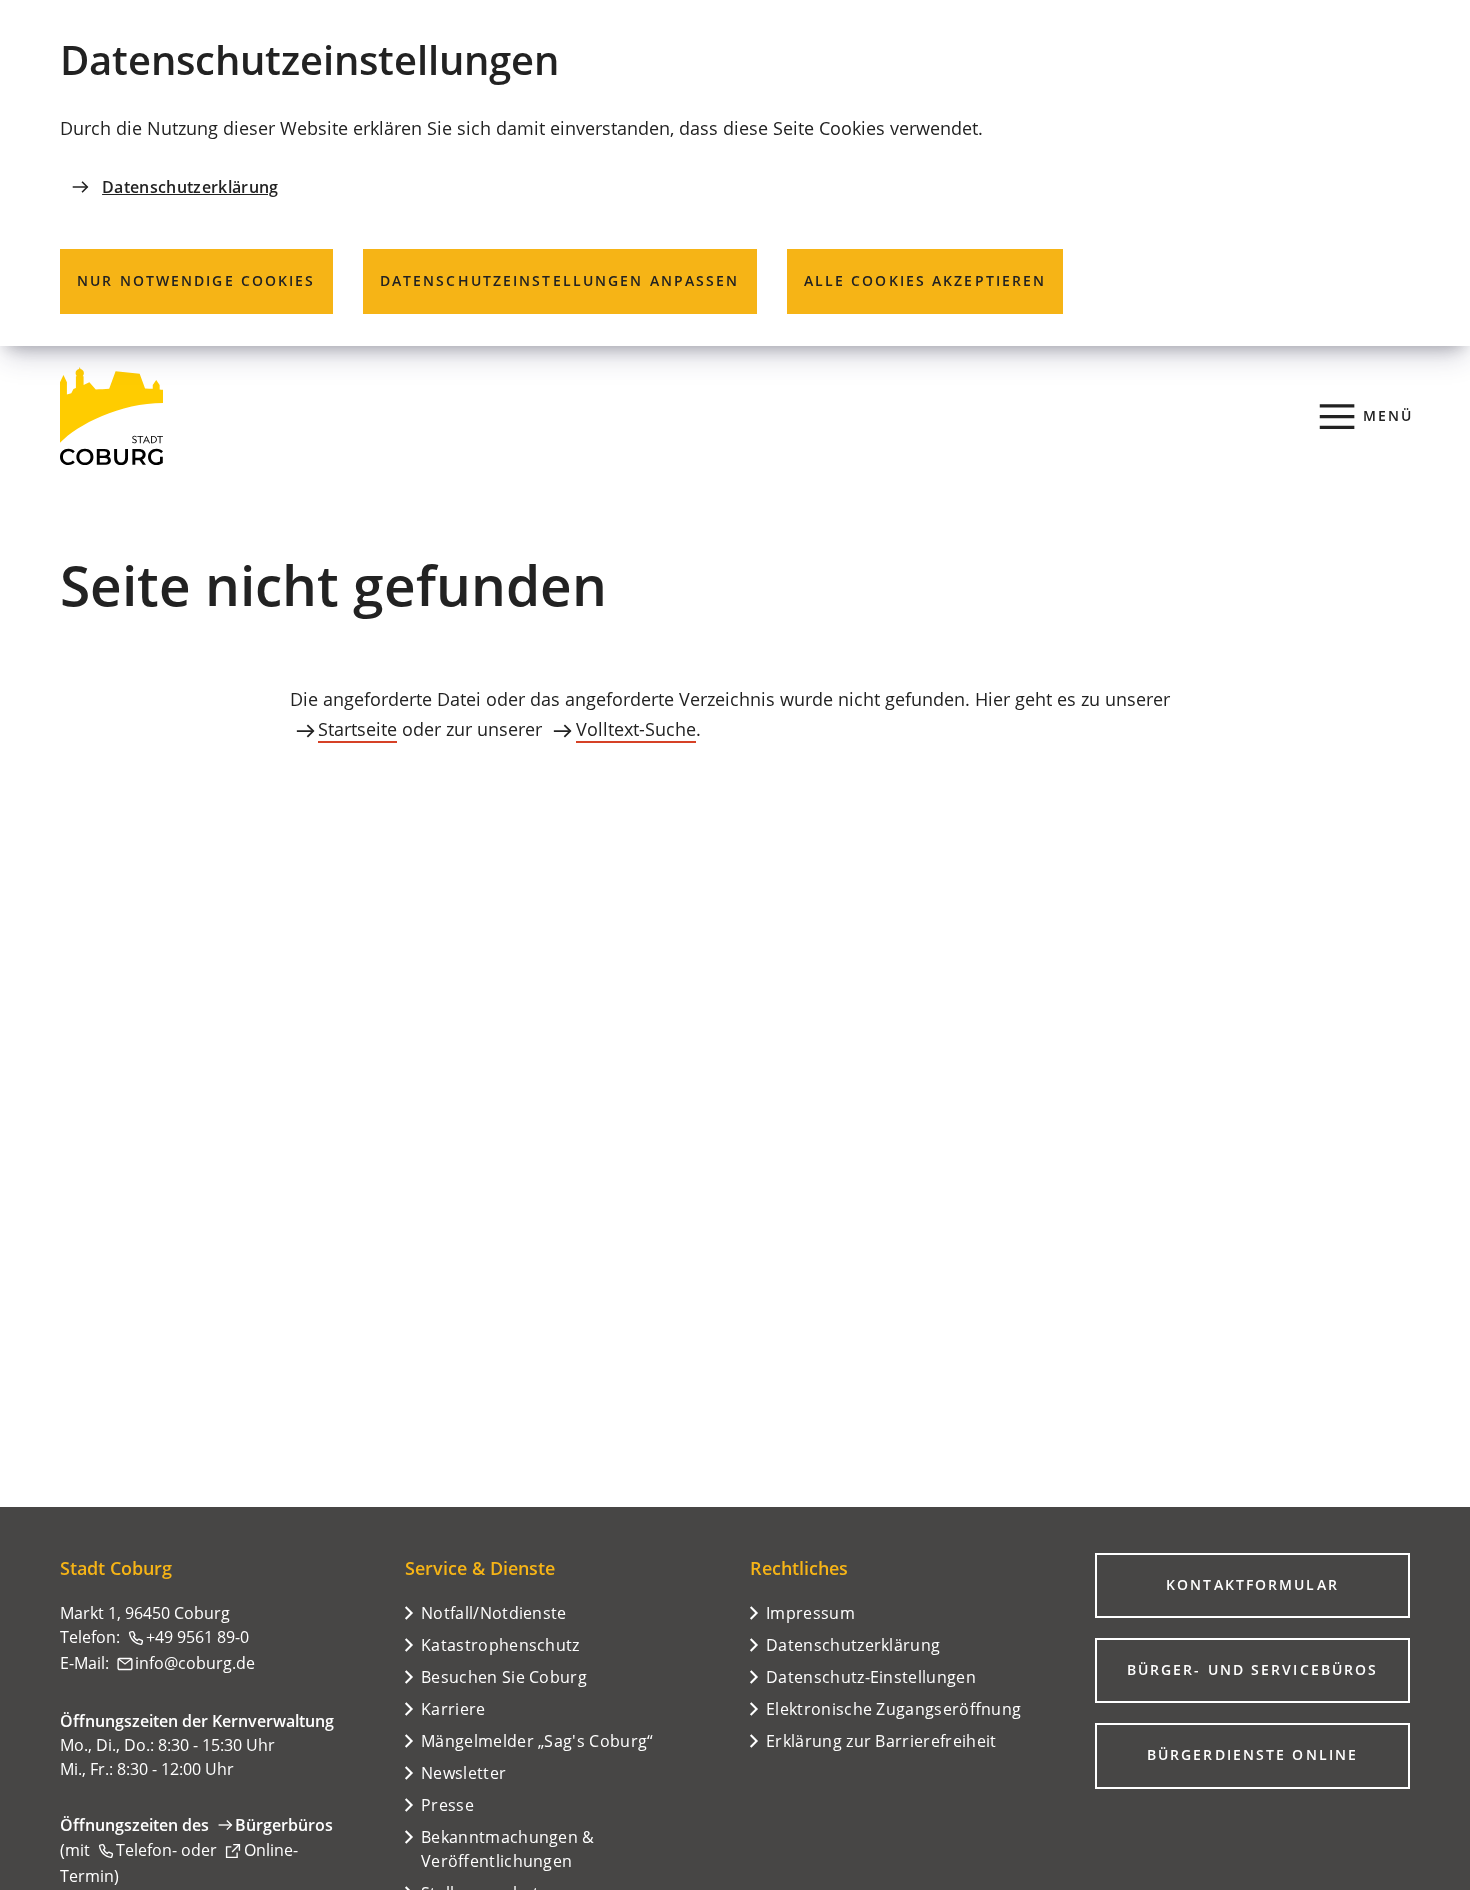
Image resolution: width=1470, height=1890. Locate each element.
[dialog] (735, 173)
